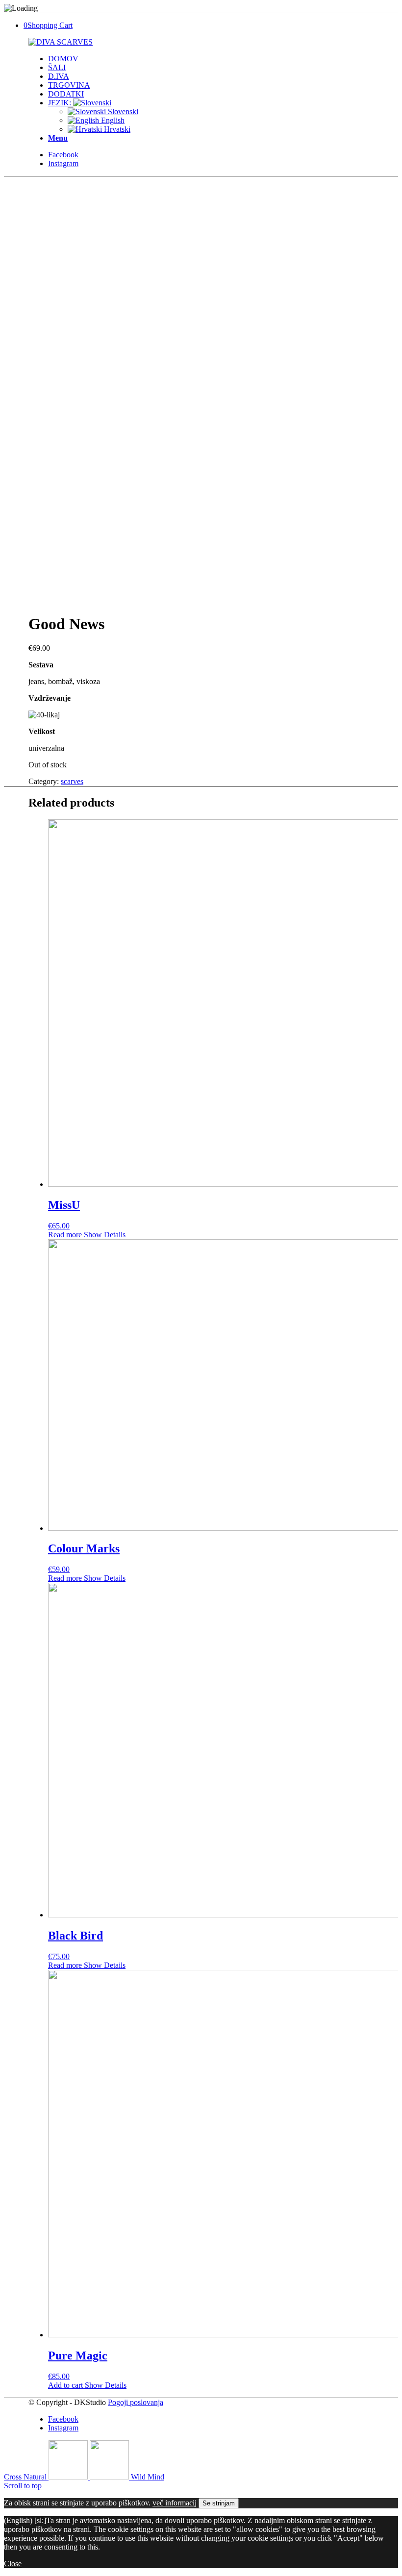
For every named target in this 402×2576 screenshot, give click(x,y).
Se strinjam (219, 2503)
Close (13, 2564)
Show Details (104, 1235)
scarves (72, 781)
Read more (65, 1235)
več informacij (175, 2503)
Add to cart (65, 2385)
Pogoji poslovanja (136, 2402)
